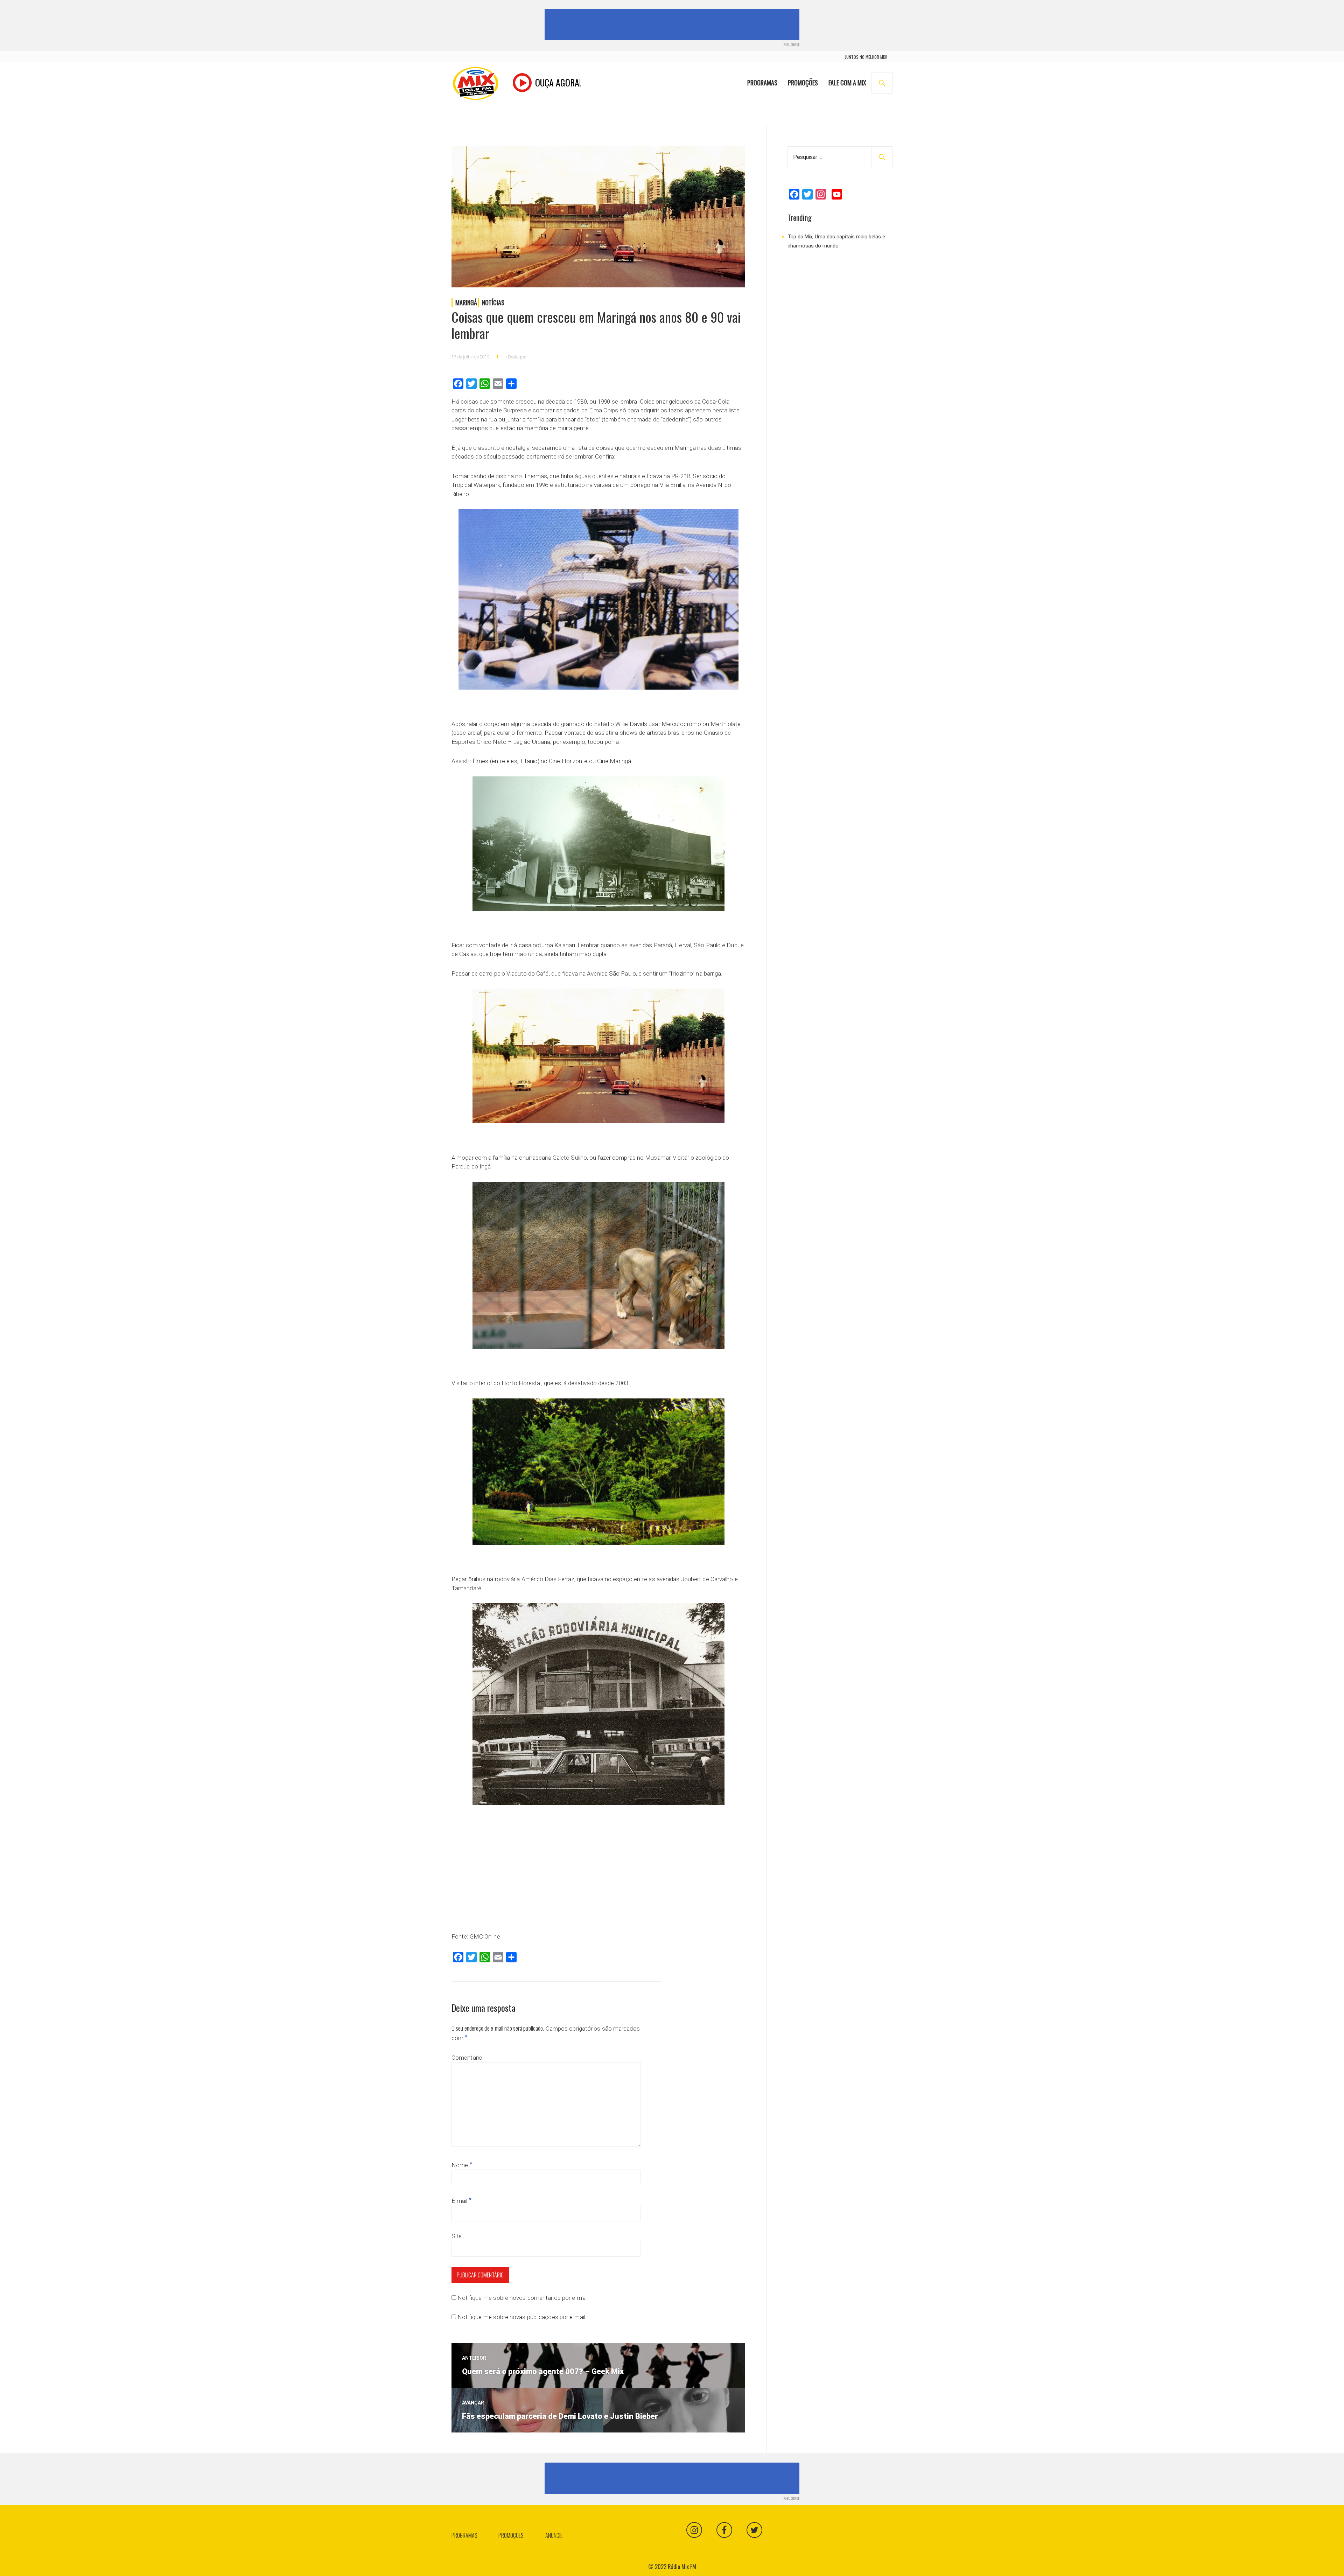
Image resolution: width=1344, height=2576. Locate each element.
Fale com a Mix (847, 83)
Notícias (493, 302)
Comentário (467, 2058)
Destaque (517, 357)
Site (457, 2236)
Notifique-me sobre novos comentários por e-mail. (523, 2298)
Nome (462, 2165)
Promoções (803, 83)
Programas (762, 83)
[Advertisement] (673, 25)
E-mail (461, 2201)
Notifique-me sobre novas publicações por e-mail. (522, 2317)
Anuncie (554, 2535)
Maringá (466, 302)
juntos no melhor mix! (866, 57)
